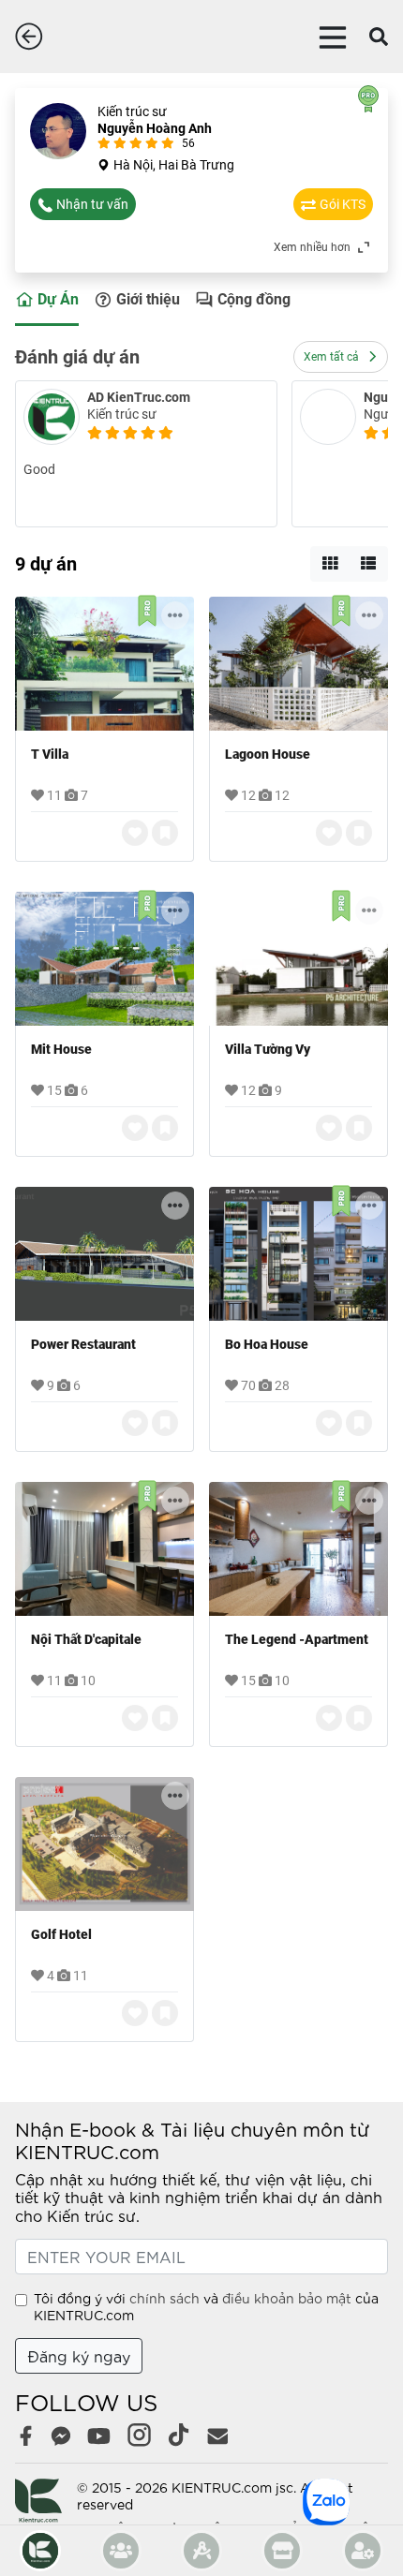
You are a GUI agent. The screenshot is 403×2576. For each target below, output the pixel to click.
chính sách (164, 2298)
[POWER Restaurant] (104, 1254)
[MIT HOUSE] (104, 959)
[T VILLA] (104, 664)
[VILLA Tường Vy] (299, 959)
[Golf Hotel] (104, 1844)
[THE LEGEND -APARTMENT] (299, 1549)
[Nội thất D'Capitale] (104, 1549)
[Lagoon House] (299, 664)
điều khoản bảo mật (287, 2298)
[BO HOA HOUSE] (299, 1254)
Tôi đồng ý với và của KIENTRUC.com (206, 2306)
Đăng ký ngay (79, 2355)
